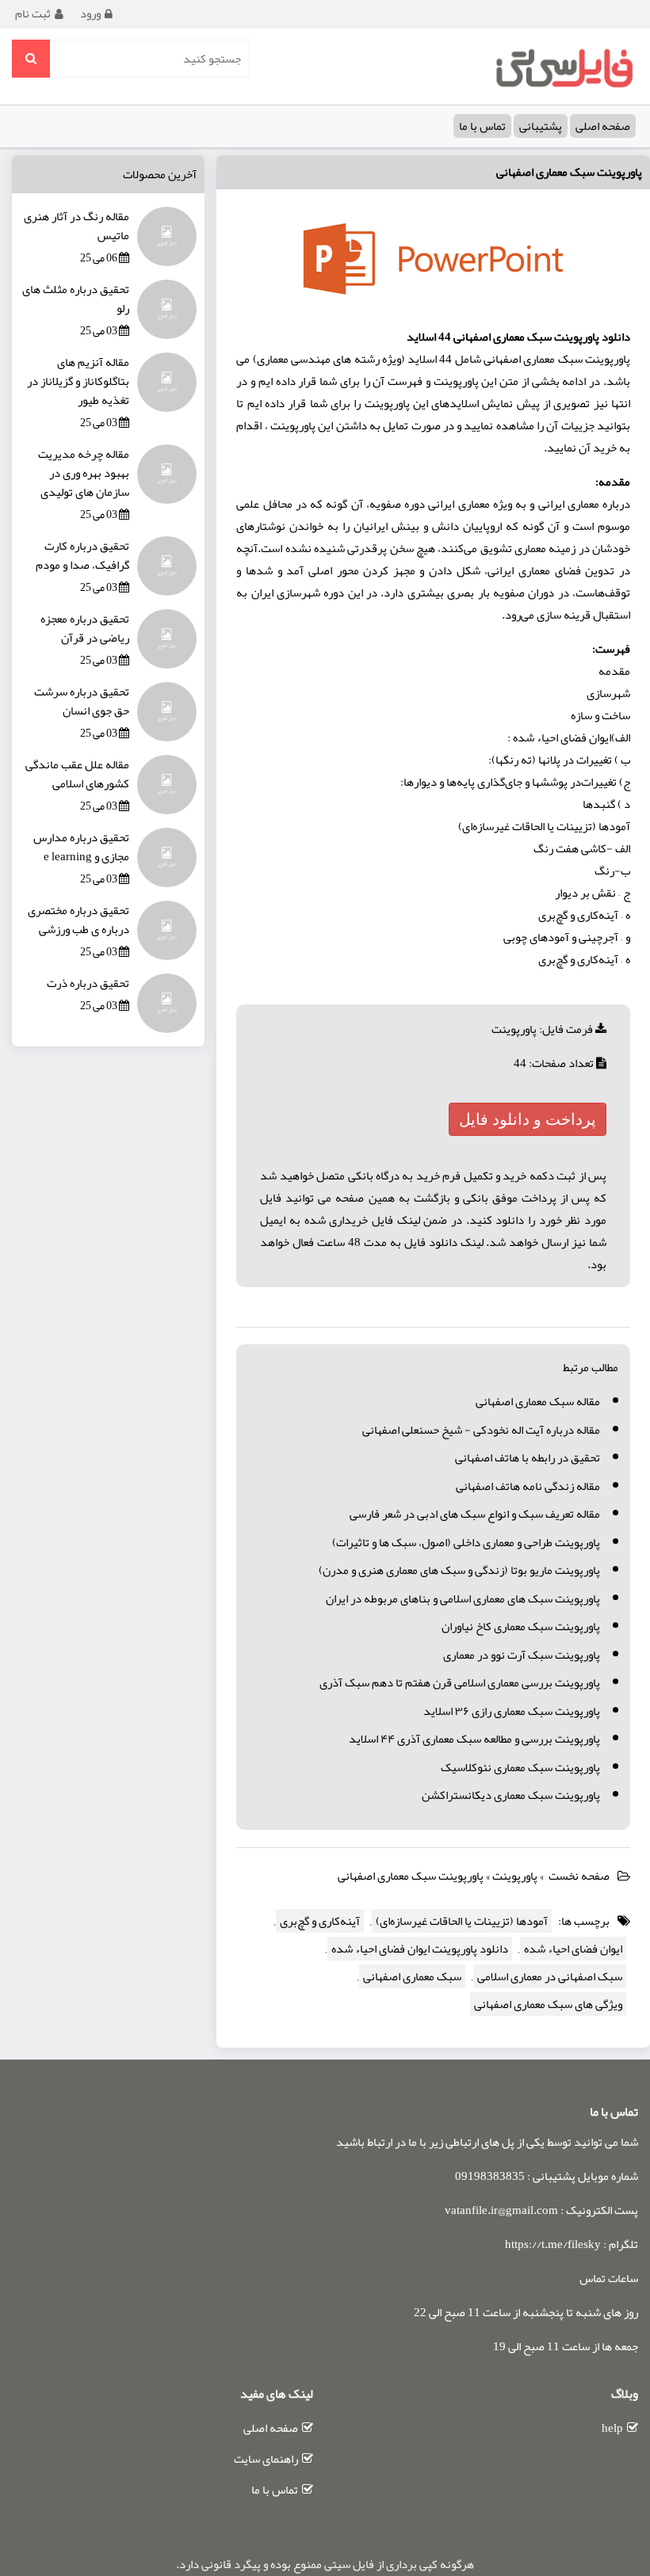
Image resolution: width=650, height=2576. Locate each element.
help (612, 2428)
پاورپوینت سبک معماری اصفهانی (569, 172)
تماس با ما (482, 126)
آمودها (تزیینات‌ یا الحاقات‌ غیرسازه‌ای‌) (462, 1921)
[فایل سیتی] (564, 67)
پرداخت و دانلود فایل (528, 1119)
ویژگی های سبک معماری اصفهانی (548, 2004)
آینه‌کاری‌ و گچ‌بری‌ (320, 1921)
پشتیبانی (541, 126)
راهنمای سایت (266, 2459)
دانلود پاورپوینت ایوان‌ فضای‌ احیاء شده (420, 1949)
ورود (90, 13)
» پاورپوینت (519, 1876)
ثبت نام (33, 13)
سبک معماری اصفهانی (412, 1976)
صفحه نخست (579, 1876)
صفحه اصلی (603, 126)
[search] (31, 59)
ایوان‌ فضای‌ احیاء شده (573, 1949)
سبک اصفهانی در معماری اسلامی (550, 1976)
